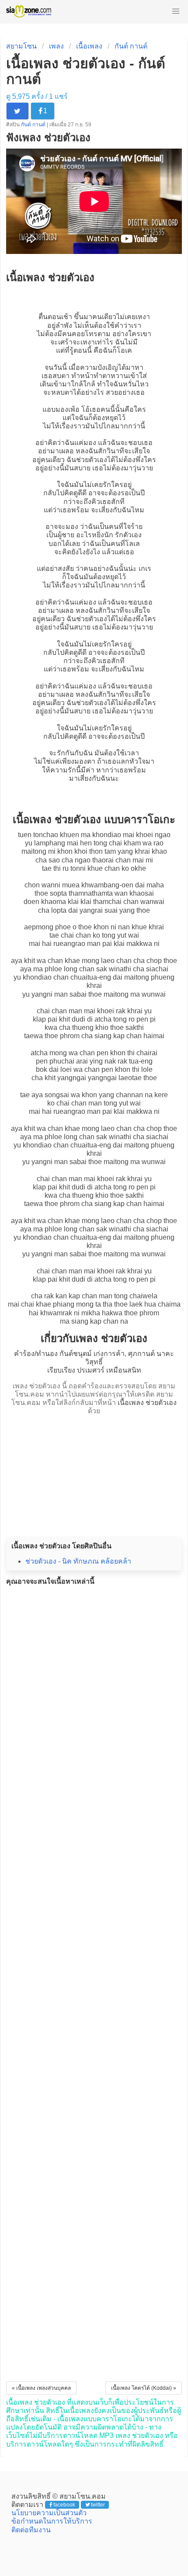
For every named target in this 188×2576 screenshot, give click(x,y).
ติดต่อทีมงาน (31, 2530)
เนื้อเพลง (89, 46)
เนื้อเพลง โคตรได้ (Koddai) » (144, 2388)
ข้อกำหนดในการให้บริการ (52, 2521)
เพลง (56, 46)
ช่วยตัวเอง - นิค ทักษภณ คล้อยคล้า (78, 1561)
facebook (64, 2505)
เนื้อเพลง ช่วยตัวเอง (147, 1403)
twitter (98, 2505)
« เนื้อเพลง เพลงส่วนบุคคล (41, 2388)
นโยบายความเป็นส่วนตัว (49, 2513)
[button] (176, 11)
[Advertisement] (94, 1473)
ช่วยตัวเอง (92, 460)
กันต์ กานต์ (131, 46)
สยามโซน (21, 46)
